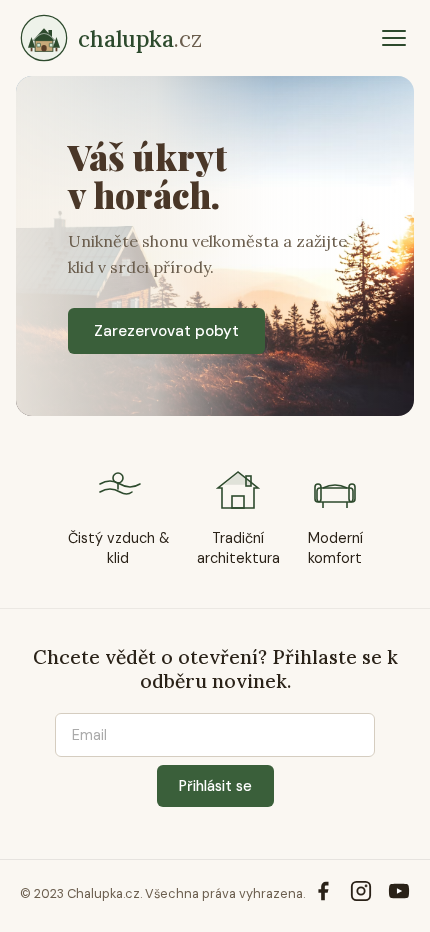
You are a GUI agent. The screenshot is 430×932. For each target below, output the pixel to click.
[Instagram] (361, 893)
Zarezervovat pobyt (166, 331)
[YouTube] (399, 893)
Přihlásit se (215, 786)
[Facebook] (323, 893)
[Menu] (394, 38)
